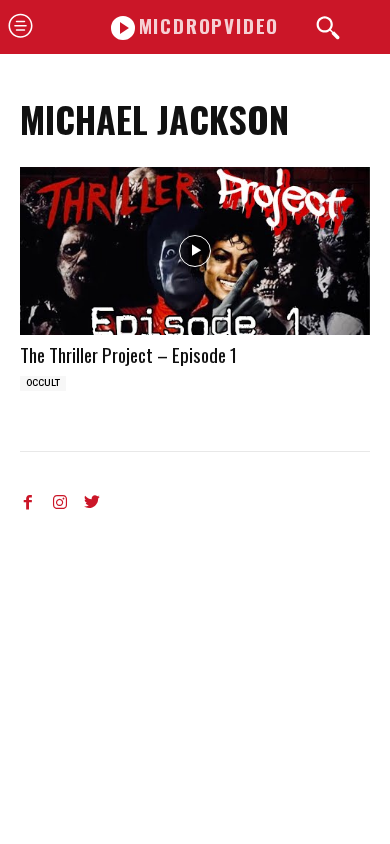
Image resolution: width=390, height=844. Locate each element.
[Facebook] (28, 498)
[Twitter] (92, 498)
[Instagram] (60, 498)
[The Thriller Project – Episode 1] (195, 251)
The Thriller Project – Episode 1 (128, 354)
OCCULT (43, 383)
